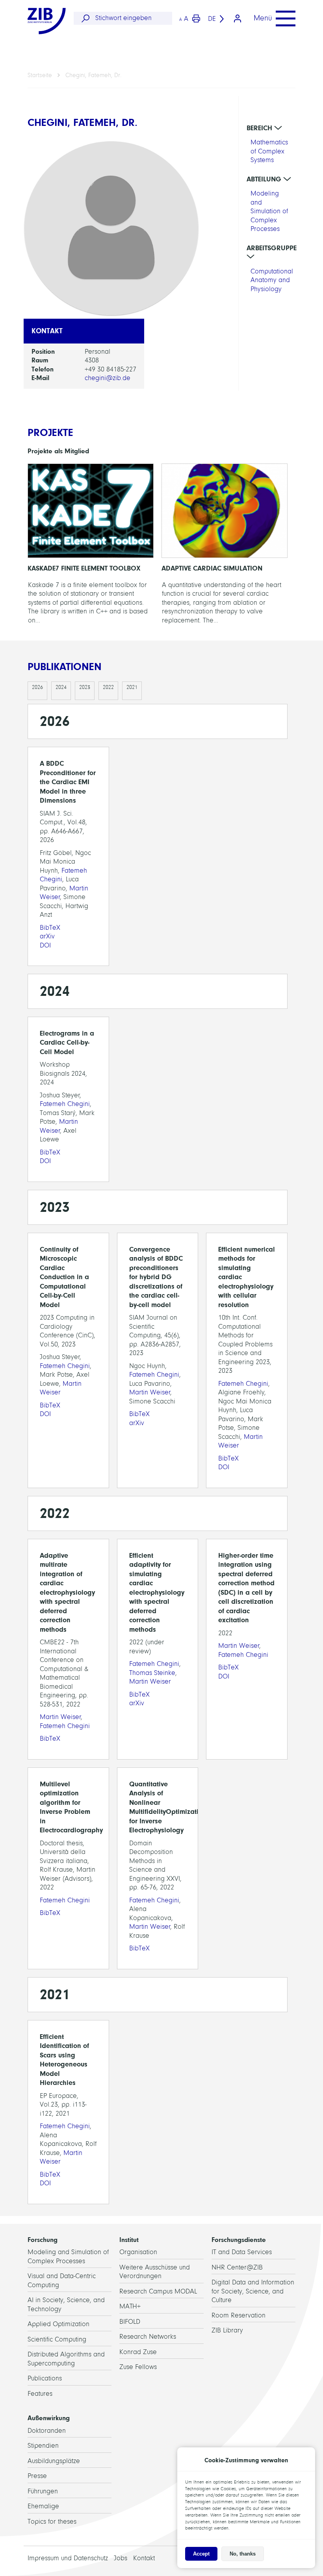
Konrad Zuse (138, 2352)
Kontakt (144, 2558)
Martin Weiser (150, 1392)
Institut (129, 2240)
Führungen (43, 2491)
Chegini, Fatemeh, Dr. (93, 75)
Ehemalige (43, 2506)
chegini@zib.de (108, 378)
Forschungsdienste (239, 2240)
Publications (45, 2378)
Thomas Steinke (152, 1673)
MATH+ (130, 2306)
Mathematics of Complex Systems (269, 151)
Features (40, 2394)
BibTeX (50, 928)
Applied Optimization (58, 2324)
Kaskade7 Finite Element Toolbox (91, 546)
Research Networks (148, 2337)
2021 (132, 687)
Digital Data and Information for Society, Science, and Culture (253, 2291)
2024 (61, 687)
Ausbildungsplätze (54, 2461)
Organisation (138, 2252)
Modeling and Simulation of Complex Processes (269, 211)
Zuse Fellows (138, 2367)
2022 (108, 687)
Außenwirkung (49, 2418)
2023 (85, 687)
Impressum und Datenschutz (68, 2558)
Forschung (43, 2240)
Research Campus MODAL (158, 2291)
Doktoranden (47, 2431)
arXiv (47, 936)
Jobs (121, 2558)
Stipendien (43, 2446)
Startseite (40, 75)
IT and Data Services (242, 2252)
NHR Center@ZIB (237, 2267)
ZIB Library (227, 2330)
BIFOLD (130, 2322)
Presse (37, 2476)
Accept (201, 2554)
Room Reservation (239, 2315)
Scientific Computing (57, 2339)
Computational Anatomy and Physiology (272, 280)
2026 (37, 687)
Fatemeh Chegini (65, 1104)
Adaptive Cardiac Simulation (225, 546)
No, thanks (243, 2554)
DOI (45, 945)
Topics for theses (52, 2522)
